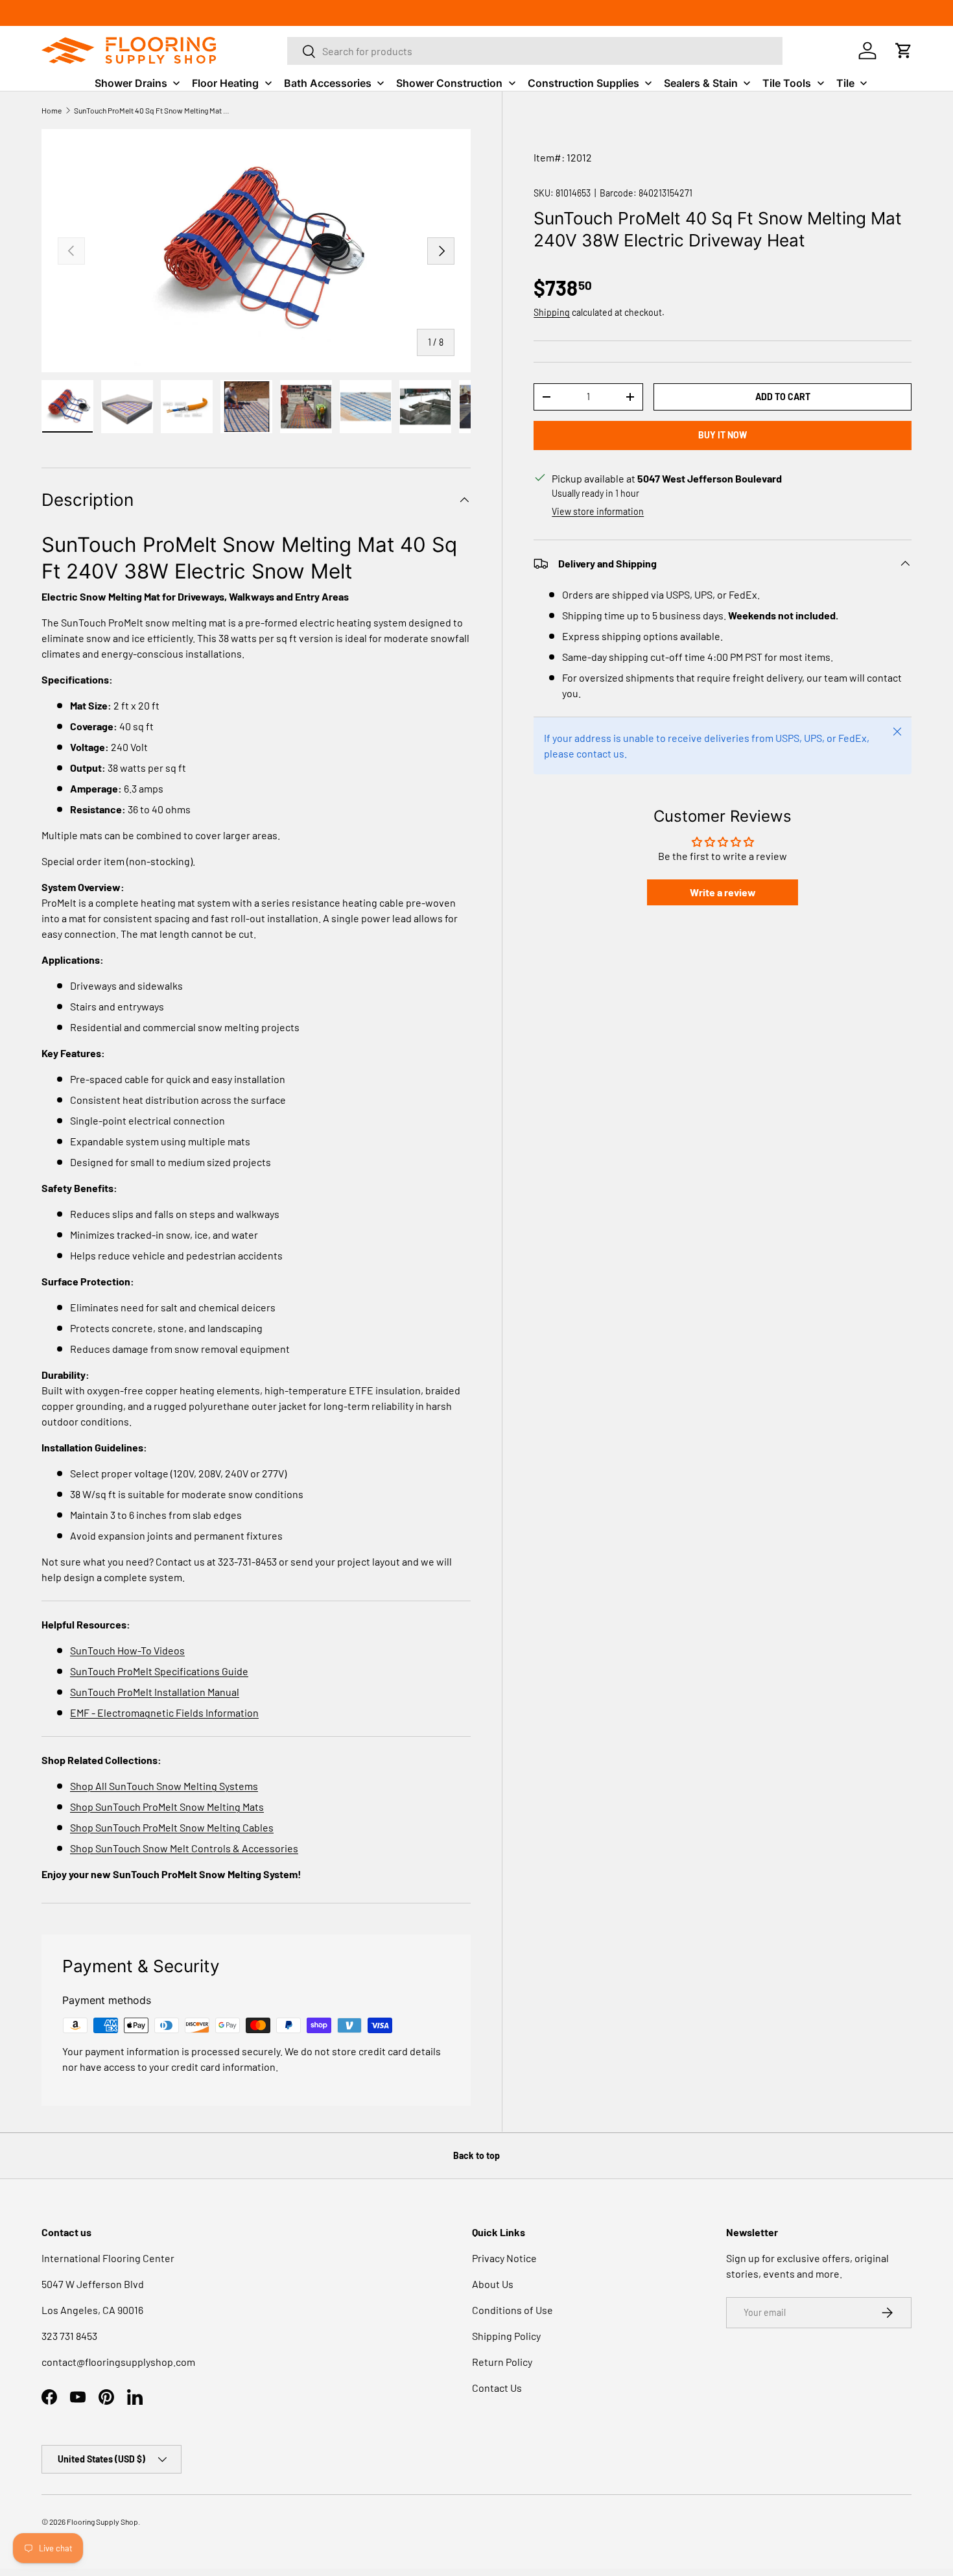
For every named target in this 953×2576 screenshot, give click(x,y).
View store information (598, 511)
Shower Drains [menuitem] (131, 83)
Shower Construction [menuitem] (449, 83)
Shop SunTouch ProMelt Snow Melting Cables (172, 1827)
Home (52, 110)
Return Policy (502, 2362)
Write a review (723, 892)
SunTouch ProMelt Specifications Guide (159, 1671)
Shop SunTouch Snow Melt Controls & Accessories (184, 1848)
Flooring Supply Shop (102, 2522)
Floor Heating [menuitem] (225, 83)
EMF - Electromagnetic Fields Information (164, 1712)
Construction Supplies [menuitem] (583, 83)
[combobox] (535, 51)
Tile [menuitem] (845, 83)
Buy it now (723, 435)
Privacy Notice (504, 2258)
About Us (493, 2284)
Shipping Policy (506, 2336)
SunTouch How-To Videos (127, 1650)
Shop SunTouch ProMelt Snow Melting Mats (167, 1807)
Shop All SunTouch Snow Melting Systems (164, 1786)
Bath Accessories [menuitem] (328, 83)
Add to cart (783, 397)
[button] (904, 51)
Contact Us (497, 2388)
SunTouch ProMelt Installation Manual (155, 1692)
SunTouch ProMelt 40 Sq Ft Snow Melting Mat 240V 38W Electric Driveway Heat (152, 110)
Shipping (552, 312)
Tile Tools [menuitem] (787, 83)
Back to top (476, 2155)
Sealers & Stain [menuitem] (701, 83)
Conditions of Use (512, 2310)
